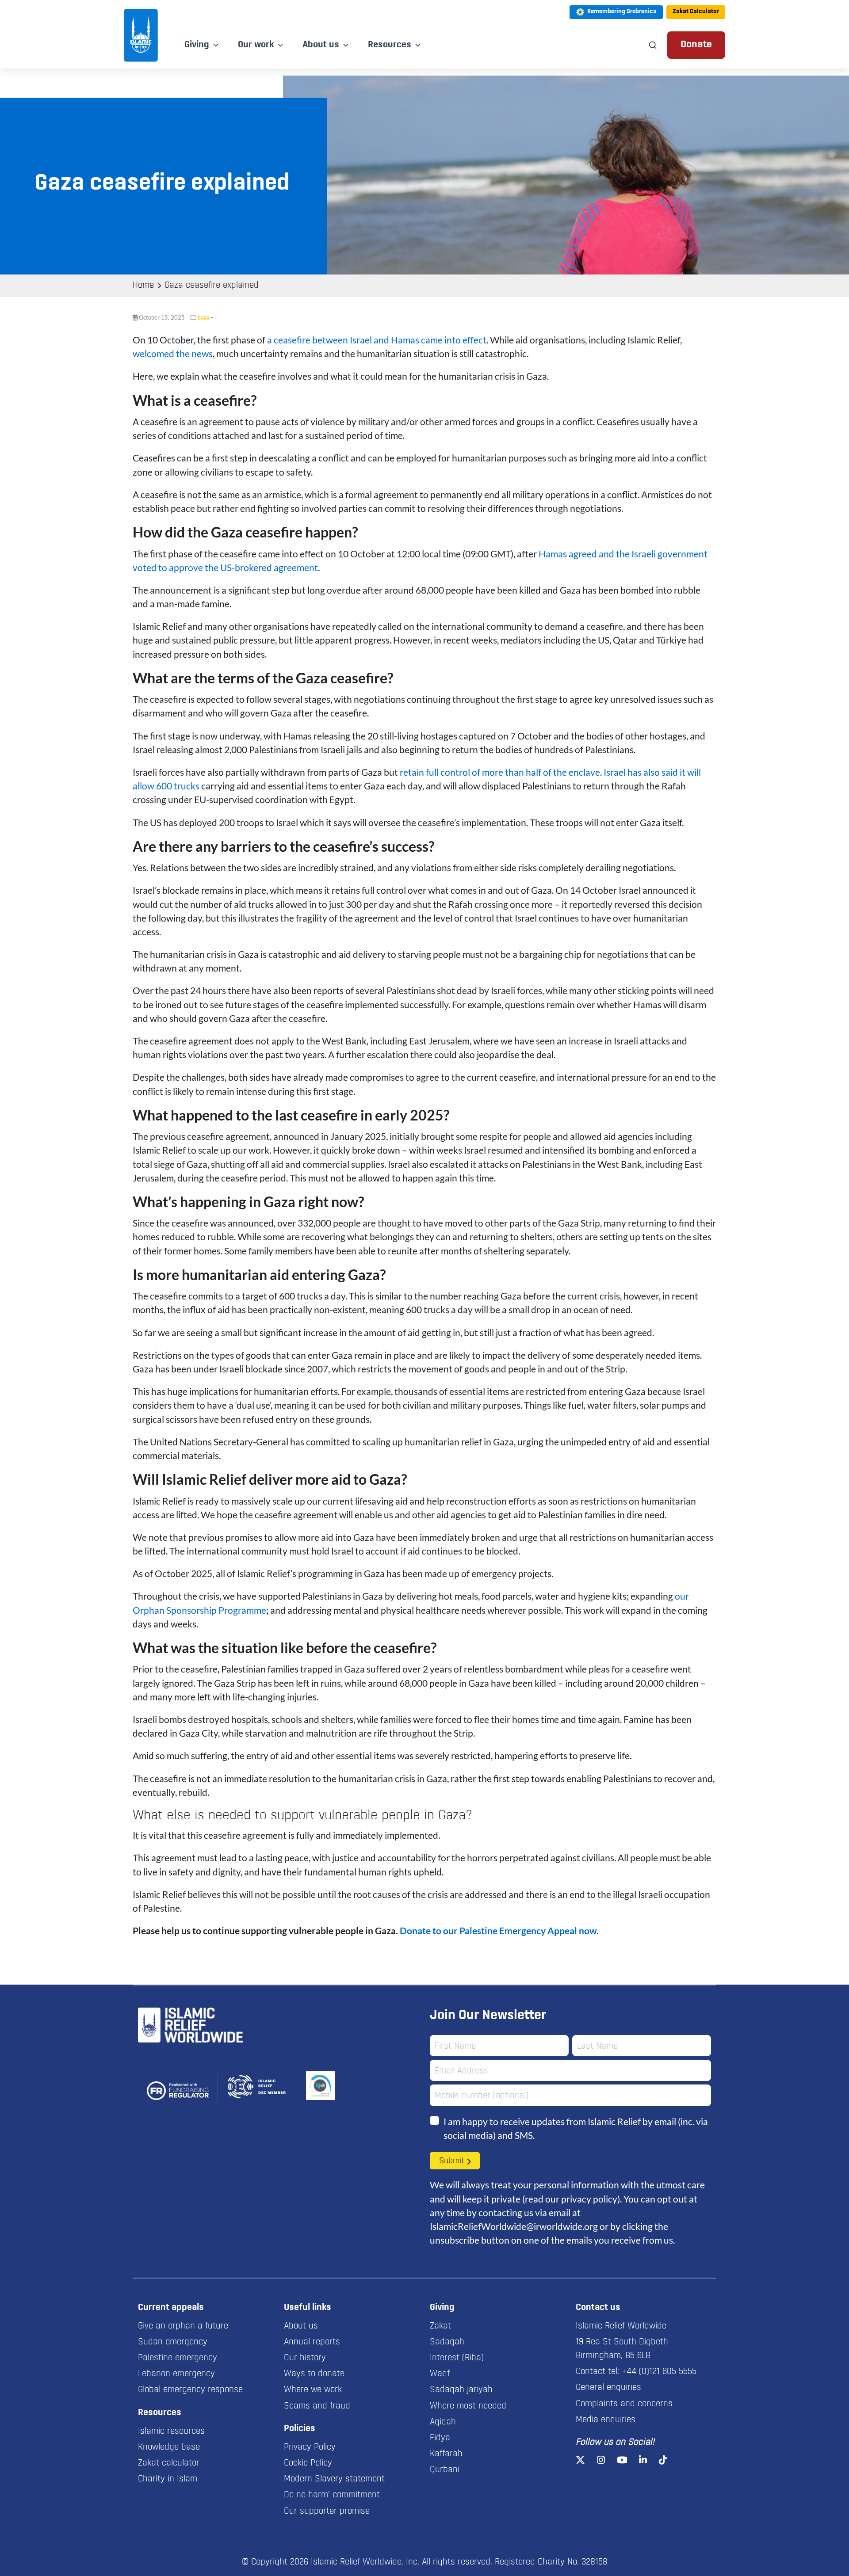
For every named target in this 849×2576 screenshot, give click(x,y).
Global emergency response (190, 2390)
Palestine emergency (178, 2358)
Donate (696, 45)
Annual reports (312, 2342)
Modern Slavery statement (334, 2479)
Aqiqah (443, 2422)
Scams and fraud (317, 2406)
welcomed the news (173, 353)
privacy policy (589, 2199)
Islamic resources (171, 2431)
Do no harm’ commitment (332, 2495)
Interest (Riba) (457, 2358)
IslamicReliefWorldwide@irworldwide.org (514, 2226)
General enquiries (608, 2388)
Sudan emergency (173, 2342)
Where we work (313, 2390)
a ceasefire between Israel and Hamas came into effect (377, 340)
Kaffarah (446, 2454)
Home (143, 286)
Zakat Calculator (696, 12)
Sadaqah (447, 2342)
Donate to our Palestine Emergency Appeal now (498, 1930)
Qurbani (445, 2470)
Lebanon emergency (176, 2374)
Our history (305, 2358)
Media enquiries (606, 2420)
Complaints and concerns (624, 2404)
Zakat (440, 2326)
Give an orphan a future (183, 2326)
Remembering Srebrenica (622, 12)
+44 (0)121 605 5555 (659, 2372)
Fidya (440, 2438)
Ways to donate (314, 2374)
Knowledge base (169, 2447)
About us (301, 2326)
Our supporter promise (327, 2511)
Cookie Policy (308, 2463)
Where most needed (468, 2406)
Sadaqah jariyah (461, 2390)
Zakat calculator (169, 2463)
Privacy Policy (310, 2447)
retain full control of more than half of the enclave (500, 772)
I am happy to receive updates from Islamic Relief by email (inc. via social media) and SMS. (576, 2128)
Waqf (440, 2374)
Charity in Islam (168, 2479)
